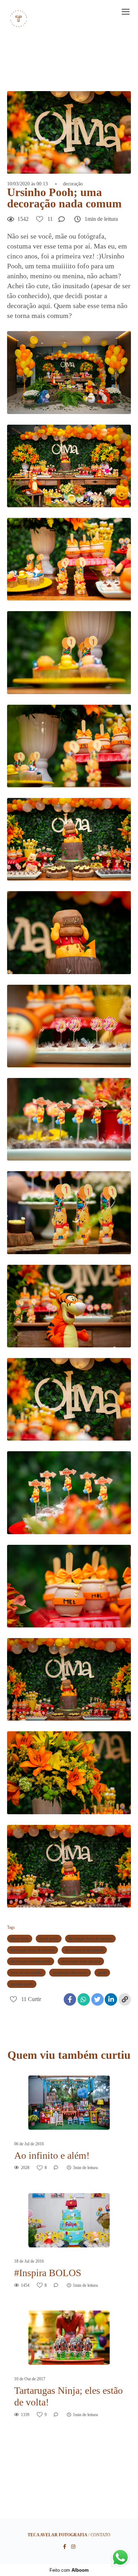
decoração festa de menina (90, 1939)
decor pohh (49, 1939)
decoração (73, 184)
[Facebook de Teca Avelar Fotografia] (65, 2547)
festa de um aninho (26, 1973)
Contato (100, 2535)
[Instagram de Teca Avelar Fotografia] (73, 2547)
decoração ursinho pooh (31, 1961)
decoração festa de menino (33, 1950)
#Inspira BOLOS (48, 2273)
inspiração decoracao (70, 1973)
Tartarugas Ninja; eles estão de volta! (68, 2396)
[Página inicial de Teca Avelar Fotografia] (19, 19)
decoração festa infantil (84, 1950)
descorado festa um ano (81, 1961)
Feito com (69, 2570)
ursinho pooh (22, 1984)
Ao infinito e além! (52, 2155)
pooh (102, 1973)
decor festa (20, 1939)
